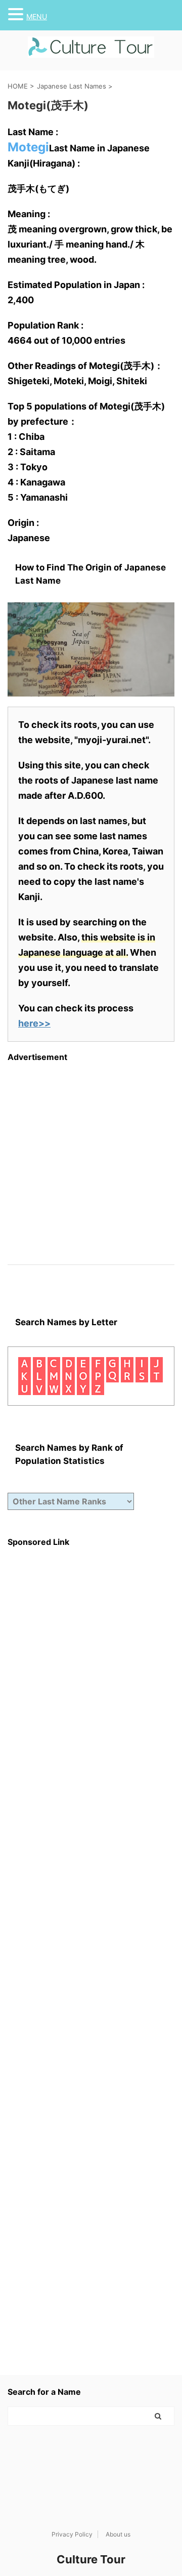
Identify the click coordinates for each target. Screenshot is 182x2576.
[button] (17, 14)
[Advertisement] (91, 1153)
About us (118, 2534)
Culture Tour (91, 2559)
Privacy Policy (72, 2534)
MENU (37, 16)
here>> (34, 1023)
